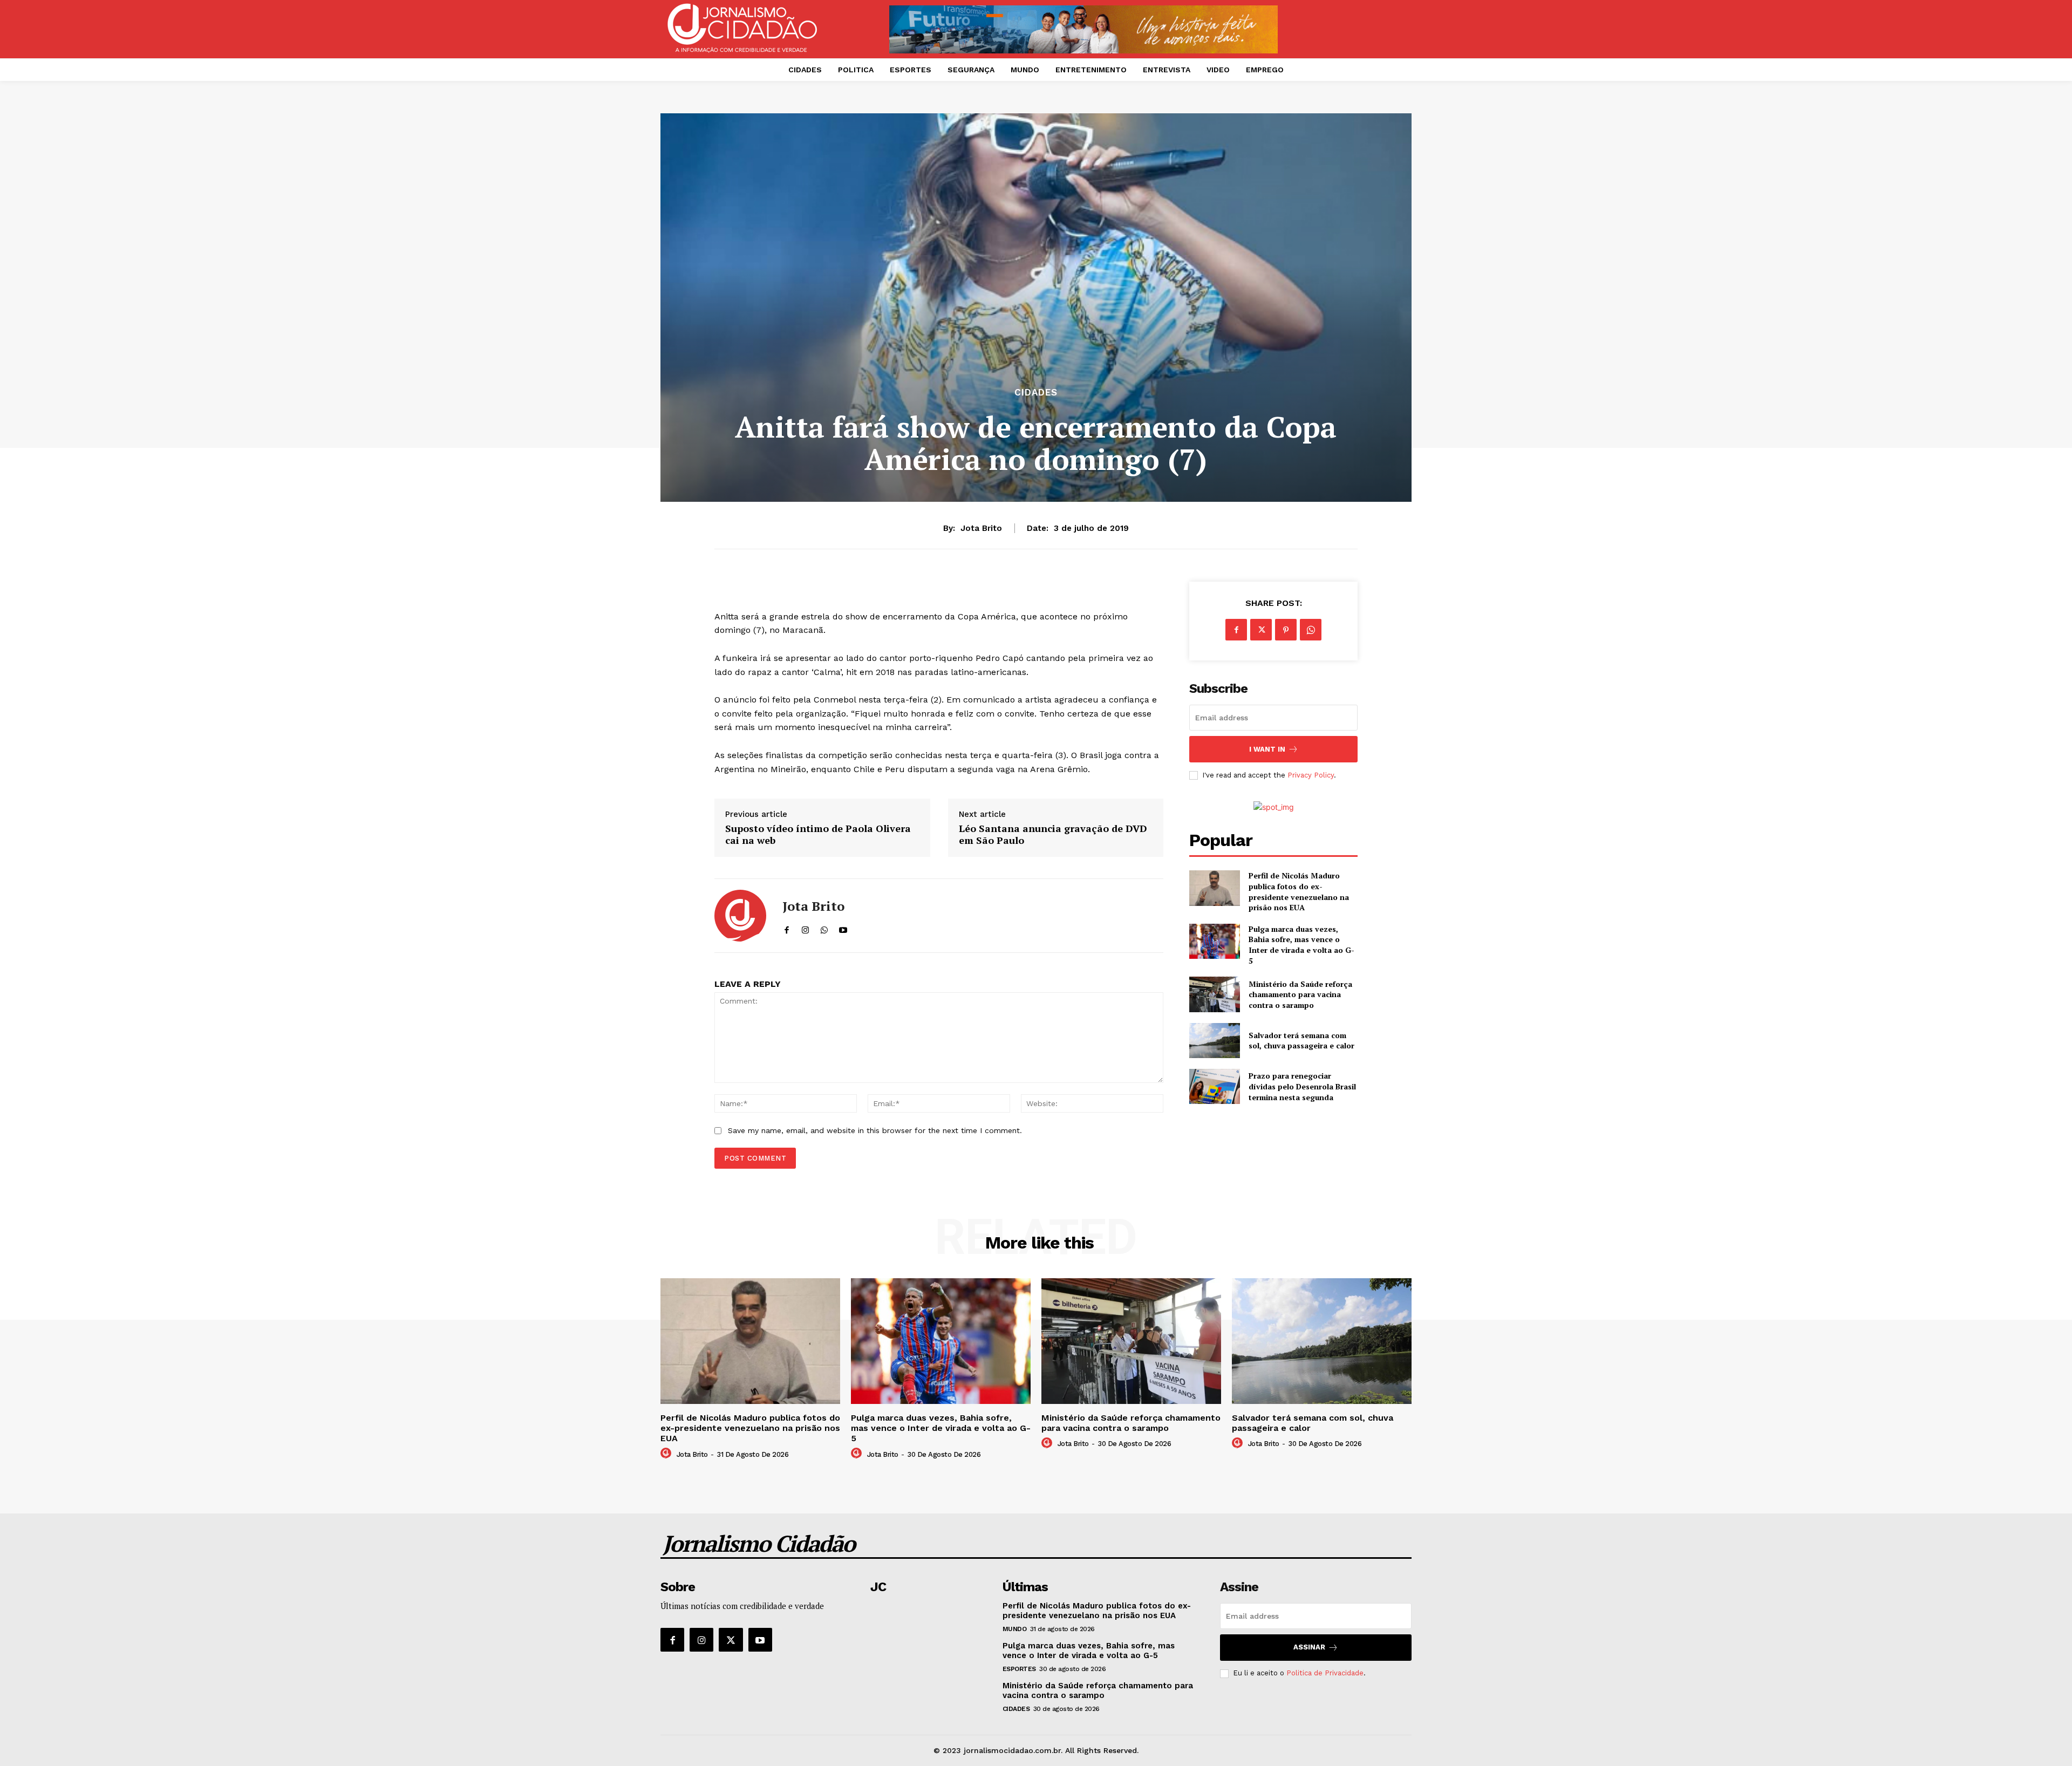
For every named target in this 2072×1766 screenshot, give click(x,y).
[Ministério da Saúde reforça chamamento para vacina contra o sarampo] (1214, 994)
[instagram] (805, 928)
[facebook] (786, 928)
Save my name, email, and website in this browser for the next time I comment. (875, 1130)
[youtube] (843, 928)
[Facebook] (1236, 630)
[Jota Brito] (740, 916)
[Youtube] (760, 1640)
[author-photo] (667, 1454)
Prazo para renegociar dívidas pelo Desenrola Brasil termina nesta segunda (1302, 1086)
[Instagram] (701, 1640)
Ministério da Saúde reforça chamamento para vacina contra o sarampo (1300, 994)
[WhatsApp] (1311, 630)
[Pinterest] (1286, 630)
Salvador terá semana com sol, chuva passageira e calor (1301, 1041)
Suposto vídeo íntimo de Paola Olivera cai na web (818, 834)
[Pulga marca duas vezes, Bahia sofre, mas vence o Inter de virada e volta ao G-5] (1214, 941)
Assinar (1309, 1647)
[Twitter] (1261, 630)
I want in (1267, 749)
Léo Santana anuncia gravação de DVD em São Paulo (1053, 834)
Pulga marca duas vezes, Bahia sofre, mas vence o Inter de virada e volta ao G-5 (1301, 945)
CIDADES (1036, 393)
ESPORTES (1019, 1669)
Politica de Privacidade (1325, 1673)
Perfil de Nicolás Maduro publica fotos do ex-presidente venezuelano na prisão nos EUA (1299, 891)
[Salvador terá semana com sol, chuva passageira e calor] (1214, 1041)
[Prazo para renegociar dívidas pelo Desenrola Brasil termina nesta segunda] (1214, 1086)
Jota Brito (981, 528)
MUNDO (1015, 1629)
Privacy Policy (1311, 775)
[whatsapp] (824, 928)
